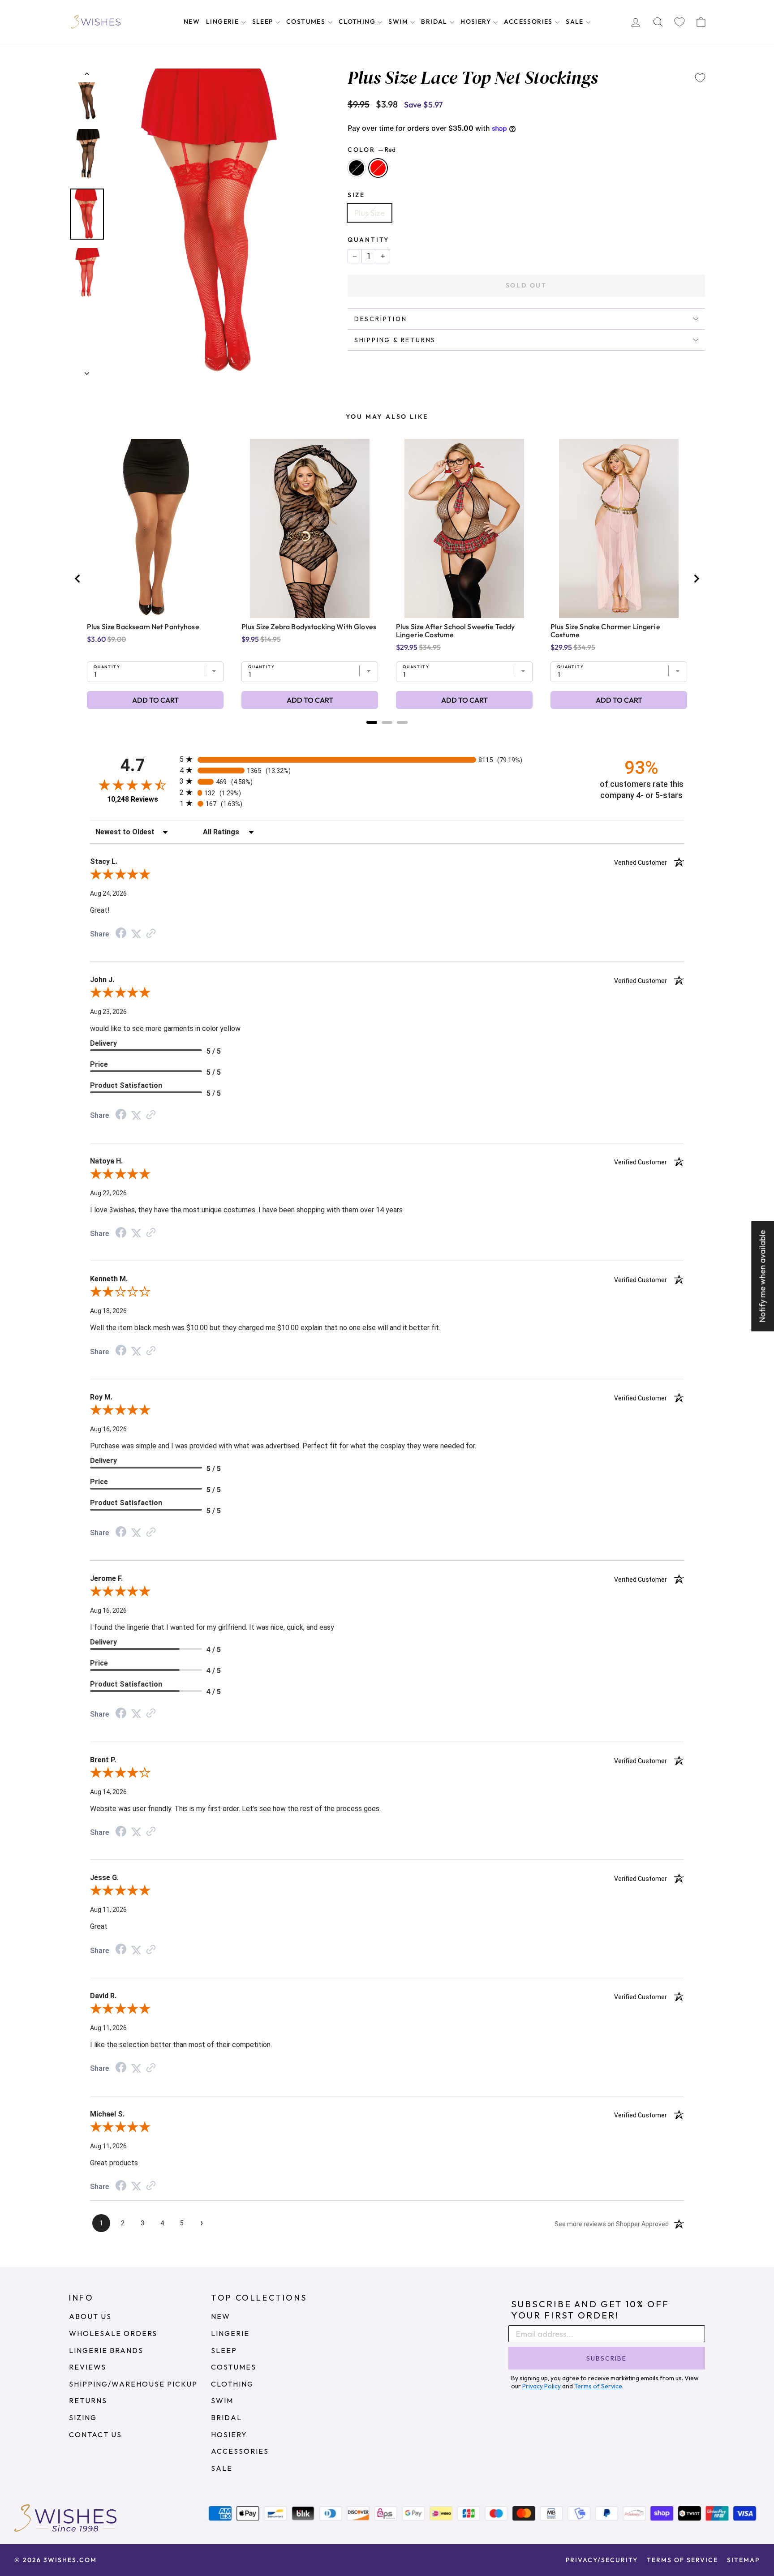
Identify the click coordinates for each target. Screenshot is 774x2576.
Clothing (358, 21)
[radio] (387, 759)
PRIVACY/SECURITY (602, 2560)
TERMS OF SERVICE (682, 2560)
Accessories (529, 21)
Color (372, 150)
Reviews (88, 2367)
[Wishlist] (679, 22)
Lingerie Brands (106, 2350)
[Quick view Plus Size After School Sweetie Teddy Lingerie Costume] (464, 528)
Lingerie (224, 21)
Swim (399, 21)
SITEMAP (743, 2560)
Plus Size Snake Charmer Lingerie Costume (605, 631)
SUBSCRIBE (606, 2358)
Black (357, 168)
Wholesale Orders (113, 2333)
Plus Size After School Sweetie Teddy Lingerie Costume (455, 631)
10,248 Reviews (133, 799)
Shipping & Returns (395, 340)
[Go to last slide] (78, 579)
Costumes (307, 21)
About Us (90, 2316)
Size (356, 195)
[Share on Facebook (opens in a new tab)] (121, 934)
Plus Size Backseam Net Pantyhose (143, 627)
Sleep (264, 21)
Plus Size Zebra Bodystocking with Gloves (309, 627)
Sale (576, 21)
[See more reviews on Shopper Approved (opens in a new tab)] (151, 934)
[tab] (372, 722)
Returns (88, 2400)
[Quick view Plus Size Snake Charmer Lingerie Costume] (619, 528)
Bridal (435, 21)
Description (381, 319)
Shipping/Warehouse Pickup (133, 2384)
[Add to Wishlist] (700, 78)
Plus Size (370, 213)
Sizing (83, 2417)
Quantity (368, 240)
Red (378, 168)
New (192, 21)
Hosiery (477, 21)
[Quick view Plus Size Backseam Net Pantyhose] (155, 528)
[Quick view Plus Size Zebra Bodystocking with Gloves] (310, 528)
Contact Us (95, 2434)
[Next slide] (696, 579)
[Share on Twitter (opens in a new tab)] (136, 934)
